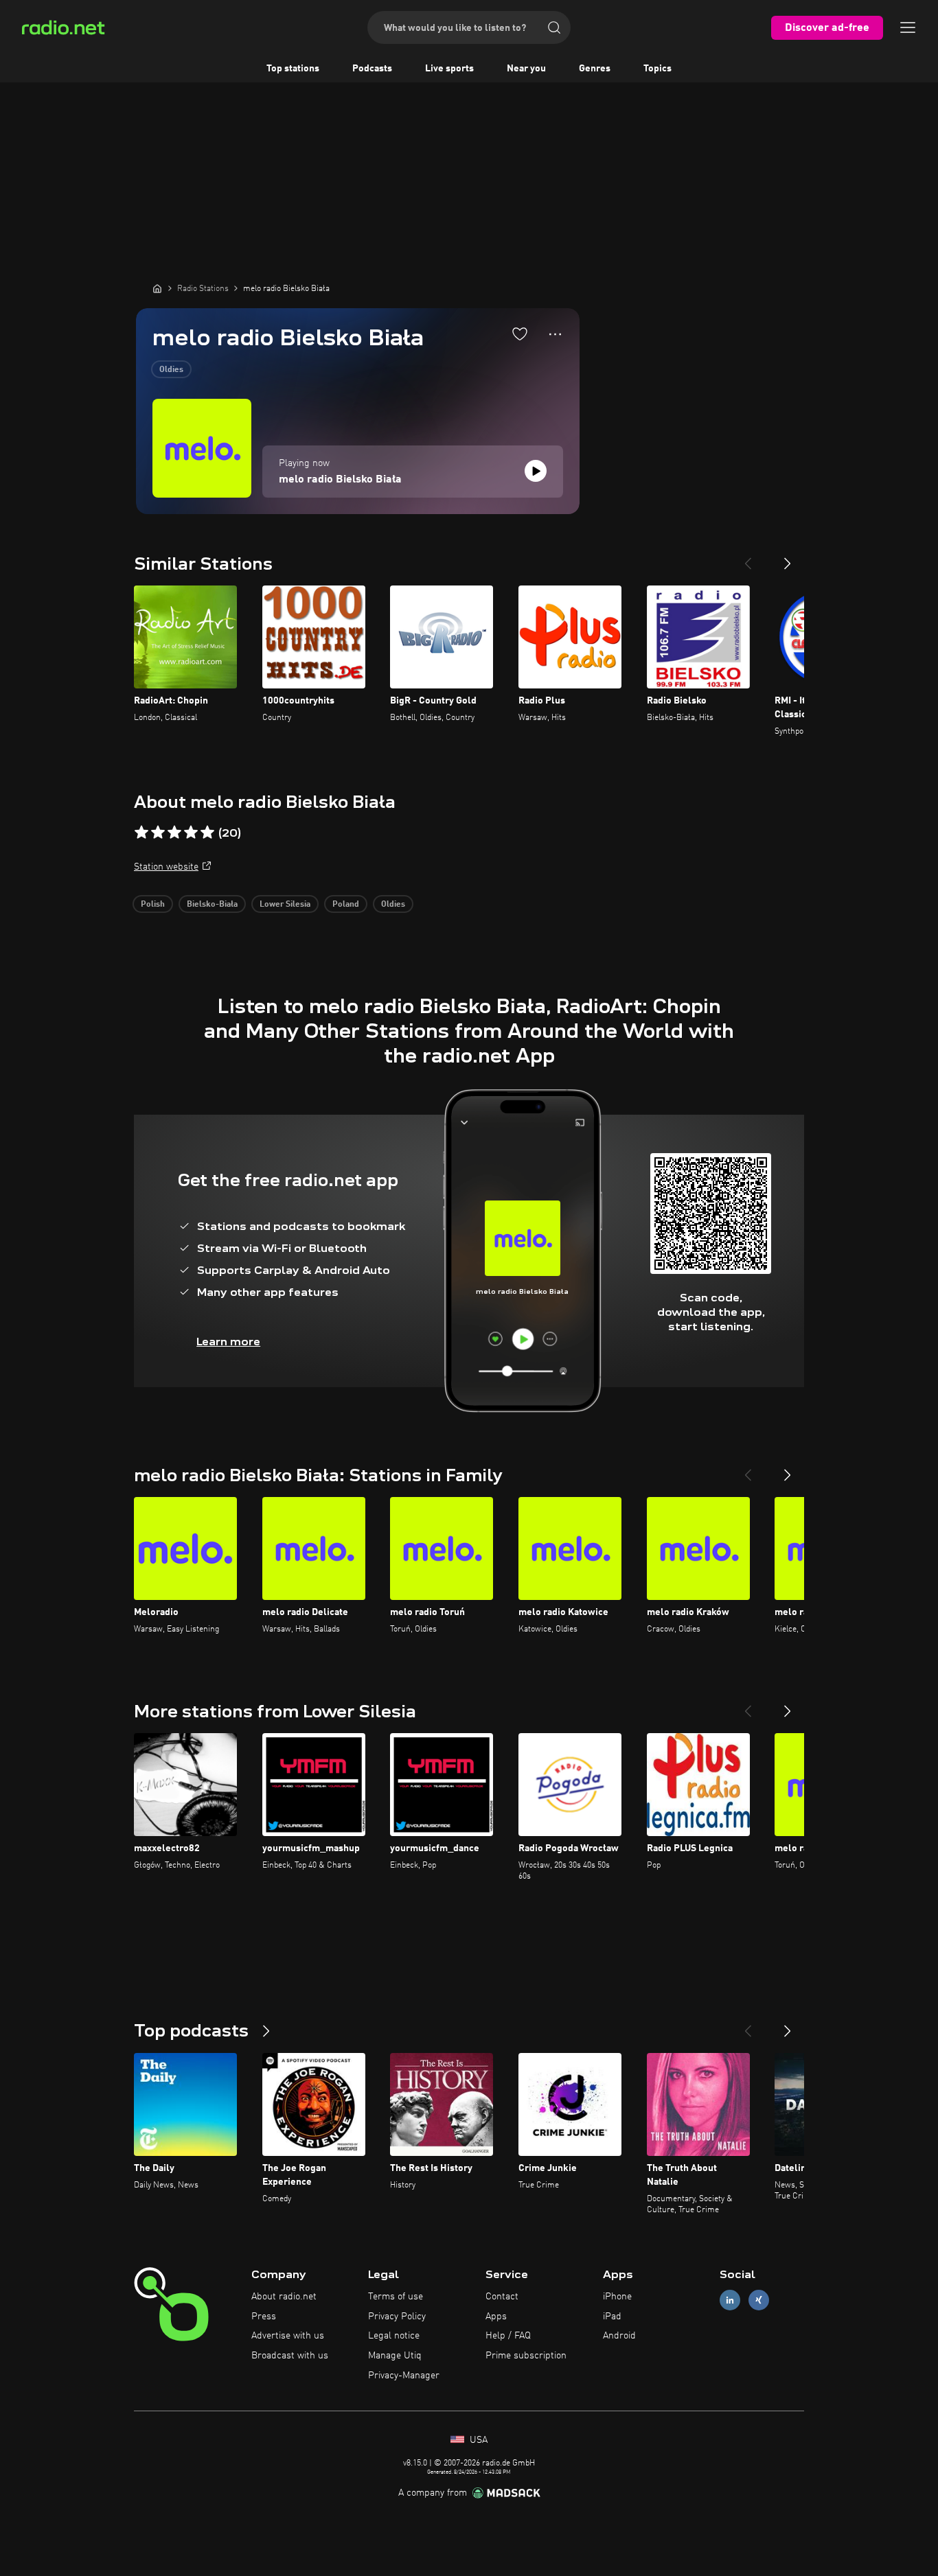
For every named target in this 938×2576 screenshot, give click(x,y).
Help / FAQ (508, 2336)
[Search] (554, 27)
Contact (502, 2297)
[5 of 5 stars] (207, 833)
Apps (496, 2317)
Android (619, 2336)
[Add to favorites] (520, 334)
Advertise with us (288, 2336)
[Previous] (748, 558)
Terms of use (396, 2297)
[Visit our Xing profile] (759, 2300)
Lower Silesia (285, 905)
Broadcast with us (290, 2356)
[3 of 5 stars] (174, 833)
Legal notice (394, 2336)
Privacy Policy (397, 2317)
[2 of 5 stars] (158, 833)
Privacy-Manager (404, 2376)
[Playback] (536, 471)
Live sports (449, 69)
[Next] (788, 558)
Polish (153, 905)
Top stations (293, 69)
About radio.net (284, 2297)
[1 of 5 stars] (141, 833)
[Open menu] (908, 27)
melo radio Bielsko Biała (340, 480)
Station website (166, 867)
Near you (526, 69)
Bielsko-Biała (212, 905)
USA (477, 2440)
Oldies (171, 370)
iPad (612, 2317)
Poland (346, 905)
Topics (657, 69)
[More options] (555, 334)
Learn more (228, 1342)
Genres (595, 69)
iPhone (617, 2297)
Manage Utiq (395, 2356)
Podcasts (372, 69)
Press (264, 2317)
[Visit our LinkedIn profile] (730, 2300)
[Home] (157, 288)
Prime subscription (526, 2356)
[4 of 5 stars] (191, 833)
